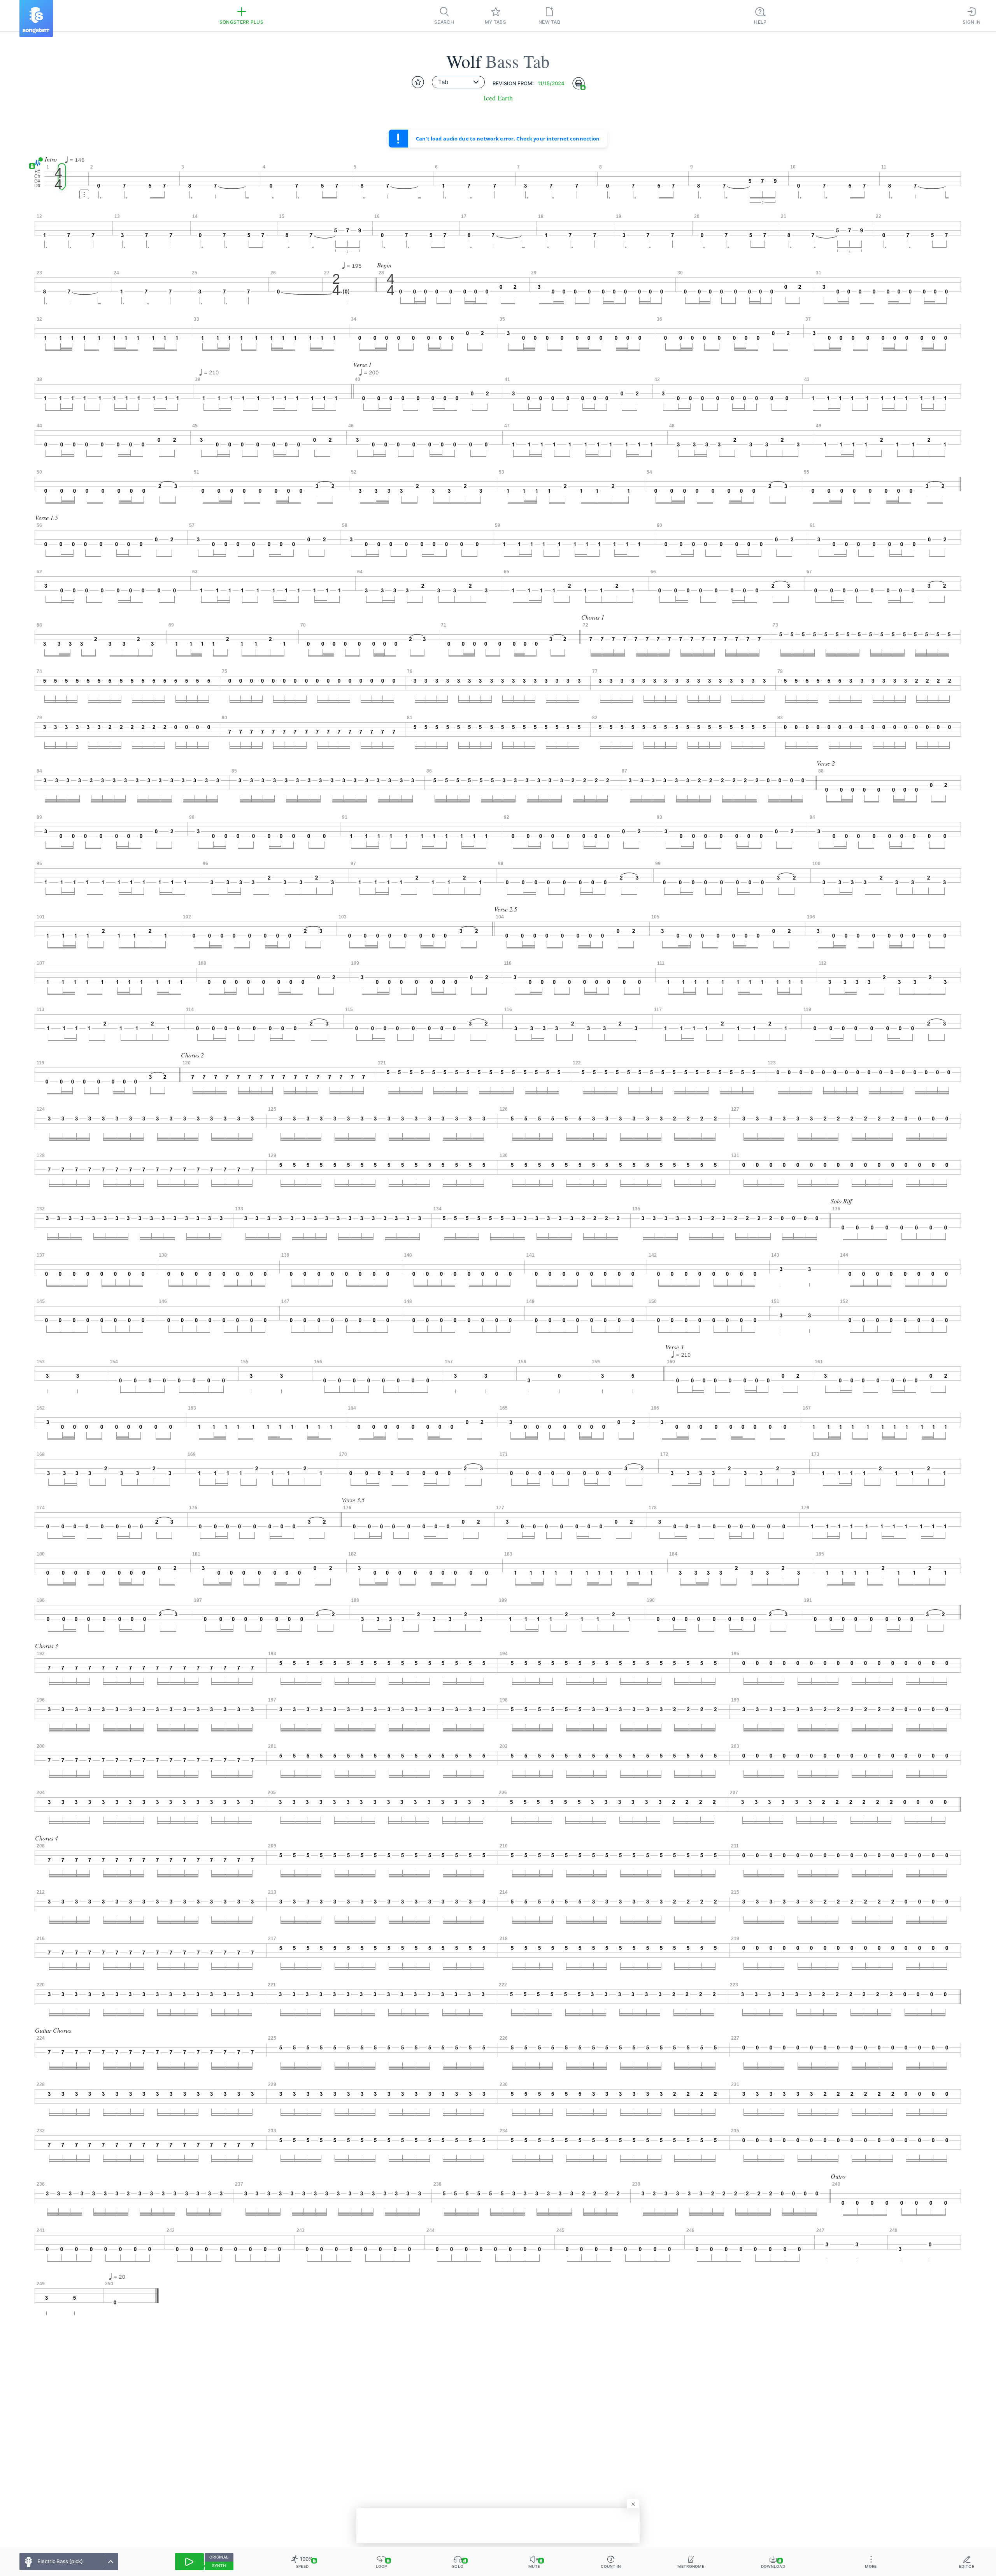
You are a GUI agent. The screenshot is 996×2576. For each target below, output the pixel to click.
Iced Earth (498, 98)
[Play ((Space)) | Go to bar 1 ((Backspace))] (189, 2562)
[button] (36, 163)
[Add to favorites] (418, 82)
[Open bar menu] (84, 194)
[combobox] (458, 82)
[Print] (579, 83)
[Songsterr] (36, 18)
